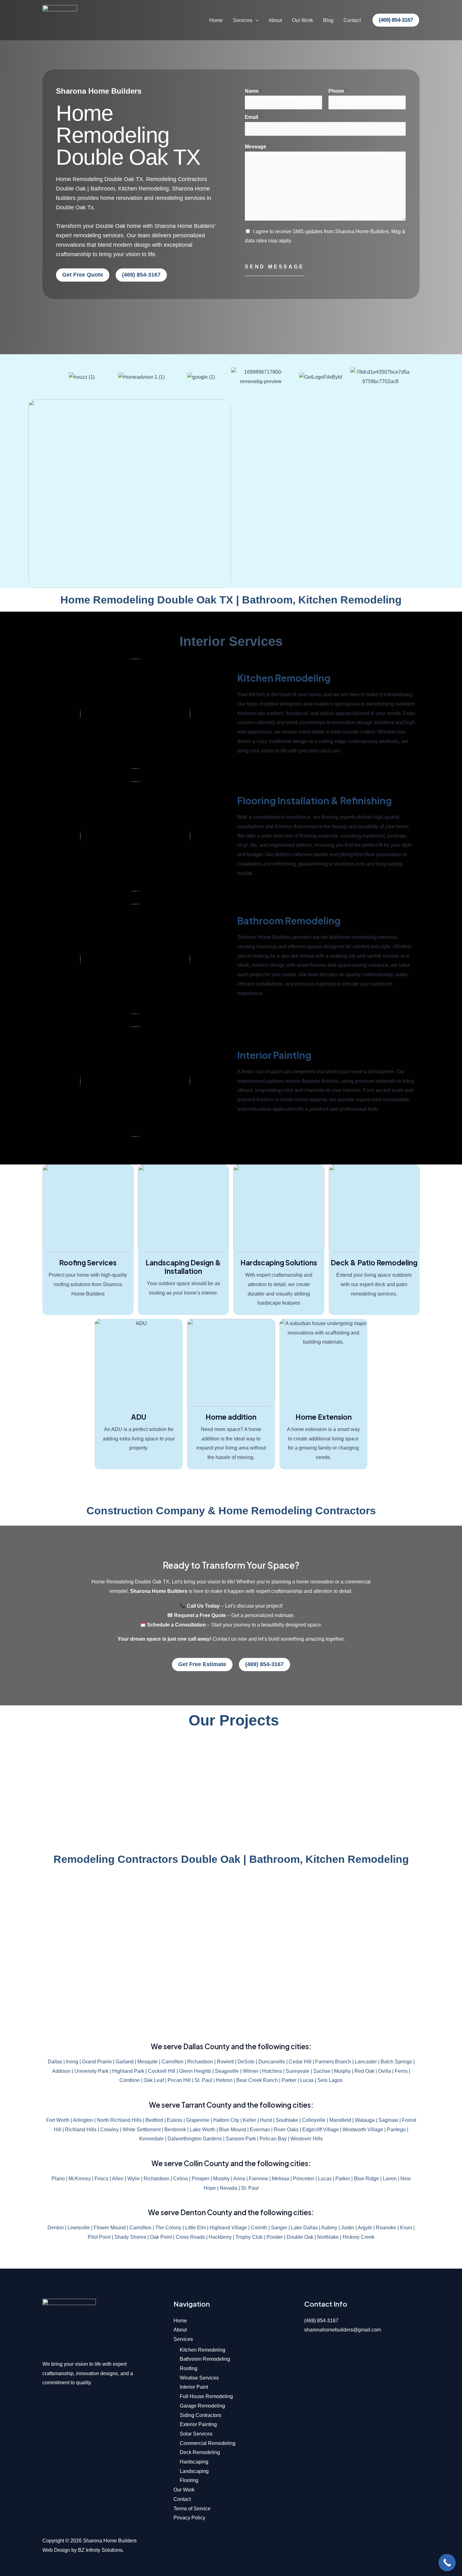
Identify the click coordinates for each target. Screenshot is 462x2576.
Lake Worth (203, 2130)
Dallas (55, 2062)
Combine (130, 2080)
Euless (175, 2120)
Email (253, 117)
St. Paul (203, 2080)
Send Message (275, 267)
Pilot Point (99, 2237)
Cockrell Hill (162, 2071)
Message (257, 147)
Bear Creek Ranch (257, 2080)
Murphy (342, 2071)
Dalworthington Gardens (195, 2139)
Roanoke (386, 2228)
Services (243, 20)
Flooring (189, 2480)
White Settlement (142, 2130)
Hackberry (220, 2237)
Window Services (199, 2378)
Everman (260, 2130)
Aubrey (329, 2228)
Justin (348, 2228)
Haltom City (226, 2120)
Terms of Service (192, 2509)
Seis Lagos (330, 2080)
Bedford (154, 2120)
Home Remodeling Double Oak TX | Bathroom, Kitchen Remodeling (231, 600)
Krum (406, 2228)
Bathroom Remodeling (289, 921)
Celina (181, 2179)
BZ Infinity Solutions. (101, 2550)
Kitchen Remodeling (284, 678)
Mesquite (148, 2062)
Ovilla (385, 2071)
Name (253, 91)
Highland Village (228, 2228)
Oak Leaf (154, 2080)
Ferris (401, 2071)
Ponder (275, 2237)
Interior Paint (194, 2387)
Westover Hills (307, 2139)
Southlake (287, 2120)
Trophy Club (249, 2237)
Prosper (201, 2179)
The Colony (168, 2228)
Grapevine (198, 2120)
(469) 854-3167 (321, 2321)
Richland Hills (81, 2130)
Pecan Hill (179, 2080)
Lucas (307, 2080)
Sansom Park (241, 2139)
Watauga (365, 2120)
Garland (125, 2062)
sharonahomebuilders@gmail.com (343, 2330)
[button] (256, 20)
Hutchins (272, 2071)
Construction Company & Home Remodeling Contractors (231, 1511)
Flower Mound (110, 2228)
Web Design (56, 2550)
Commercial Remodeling (208, 2443)
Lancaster (366, 2062)
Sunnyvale (298, 2071)
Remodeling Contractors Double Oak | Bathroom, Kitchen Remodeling (231, 1859)
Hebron (224, 2080)
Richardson (200, 2062)
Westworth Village (363, 2130)
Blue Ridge (366, 2179)
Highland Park (128, 2071)
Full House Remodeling (206, 2396)
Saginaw (388, 2120)
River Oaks (286, 2130)
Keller (250, 2120)
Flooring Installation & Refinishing (315, 801)
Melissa (280, 2179)
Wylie (134, 2179)
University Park (91, 2071)
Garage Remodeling (202, 2406)
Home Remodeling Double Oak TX (128, 135)
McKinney (80, 2179)
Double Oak (300, 2237)
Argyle (365, 2228)
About (275, 20)
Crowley (110, 2130)
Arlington (83, 2120)
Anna (239, 2179)
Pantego (396, 2130)
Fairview (258, 2179)
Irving (72, 2062)
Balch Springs (396, 2062)
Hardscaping (194, 2462)
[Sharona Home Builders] (60, 20)
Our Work (302, 20)
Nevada (228, 2188)
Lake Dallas (304, 2228)
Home (216, 20)
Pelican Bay (273, 2139)
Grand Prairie (97, 2062)
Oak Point (161, 2237)
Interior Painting (274, 1055)
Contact (352, 20)
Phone (338, 91)
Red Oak (364, 2071)
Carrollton (173, 2062)
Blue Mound (233, 2130)
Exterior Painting (198, 2424)
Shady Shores (130, 2237)
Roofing (189, 2368)
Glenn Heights (195, 2071)
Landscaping (194, 2471)
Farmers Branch (333, 2062)
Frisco (102, 2179)
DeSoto (246, 2062)
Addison (61, 2071)
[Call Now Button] (447, 2563)
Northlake (328, 2237)
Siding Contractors (201, 2415)
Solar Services (196, 2434)
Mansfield (340, 2120)
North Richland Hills (119, 2120)
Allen (118, 2179)
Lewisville (79, 2228)
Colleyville (314, 2120)
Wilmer (250, 2071)
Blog (328, 20)
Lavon (390, 2179)
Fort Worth (58, 2120)
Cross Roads (190, 2237)
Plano (58, 2179)
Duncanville (272, 2062)
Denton (56, 2228)
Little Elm (195, 2228)
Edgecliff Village (321, 2130)
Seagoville (227, 2071)
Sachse (322, 2071)
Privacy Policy (189, 2518)
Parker (289, 2080)
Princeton (304, 2179)
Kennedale (151, 2139)
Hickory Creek (358, 2237)
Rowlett (225, 2062)
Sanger (279, 2228)
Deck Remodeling (200, 2452)
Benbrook (175, 2130)
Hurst (266, 2120)
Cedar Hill (300, 2062)
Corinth (259, 2228)
